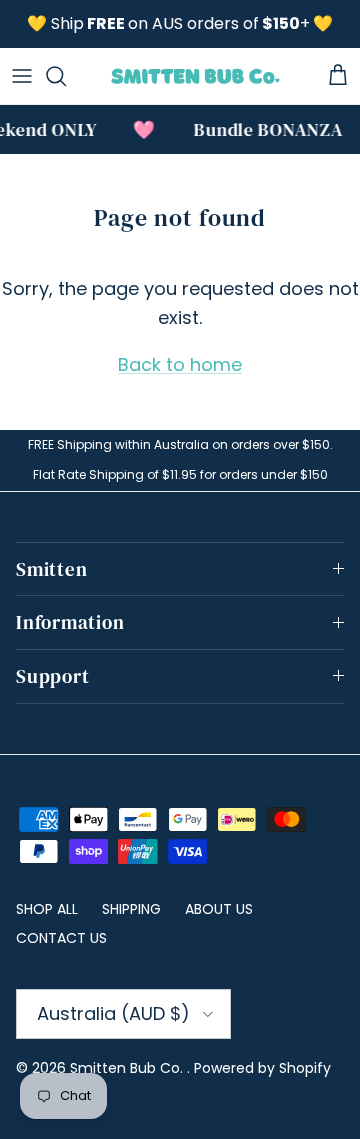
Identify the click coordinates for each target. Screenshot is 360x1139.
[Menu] (22, 76)
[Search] (66, 76)
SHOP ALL (47, 909)
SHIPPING (131, 909)
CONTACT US (61, 938)
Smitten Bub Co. (128, 1068)
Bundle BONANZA (266, 129)
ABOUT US (219, 909)
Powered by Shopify (262, 1068)
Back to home (180, 364)
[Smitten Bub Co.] (195, 76)
